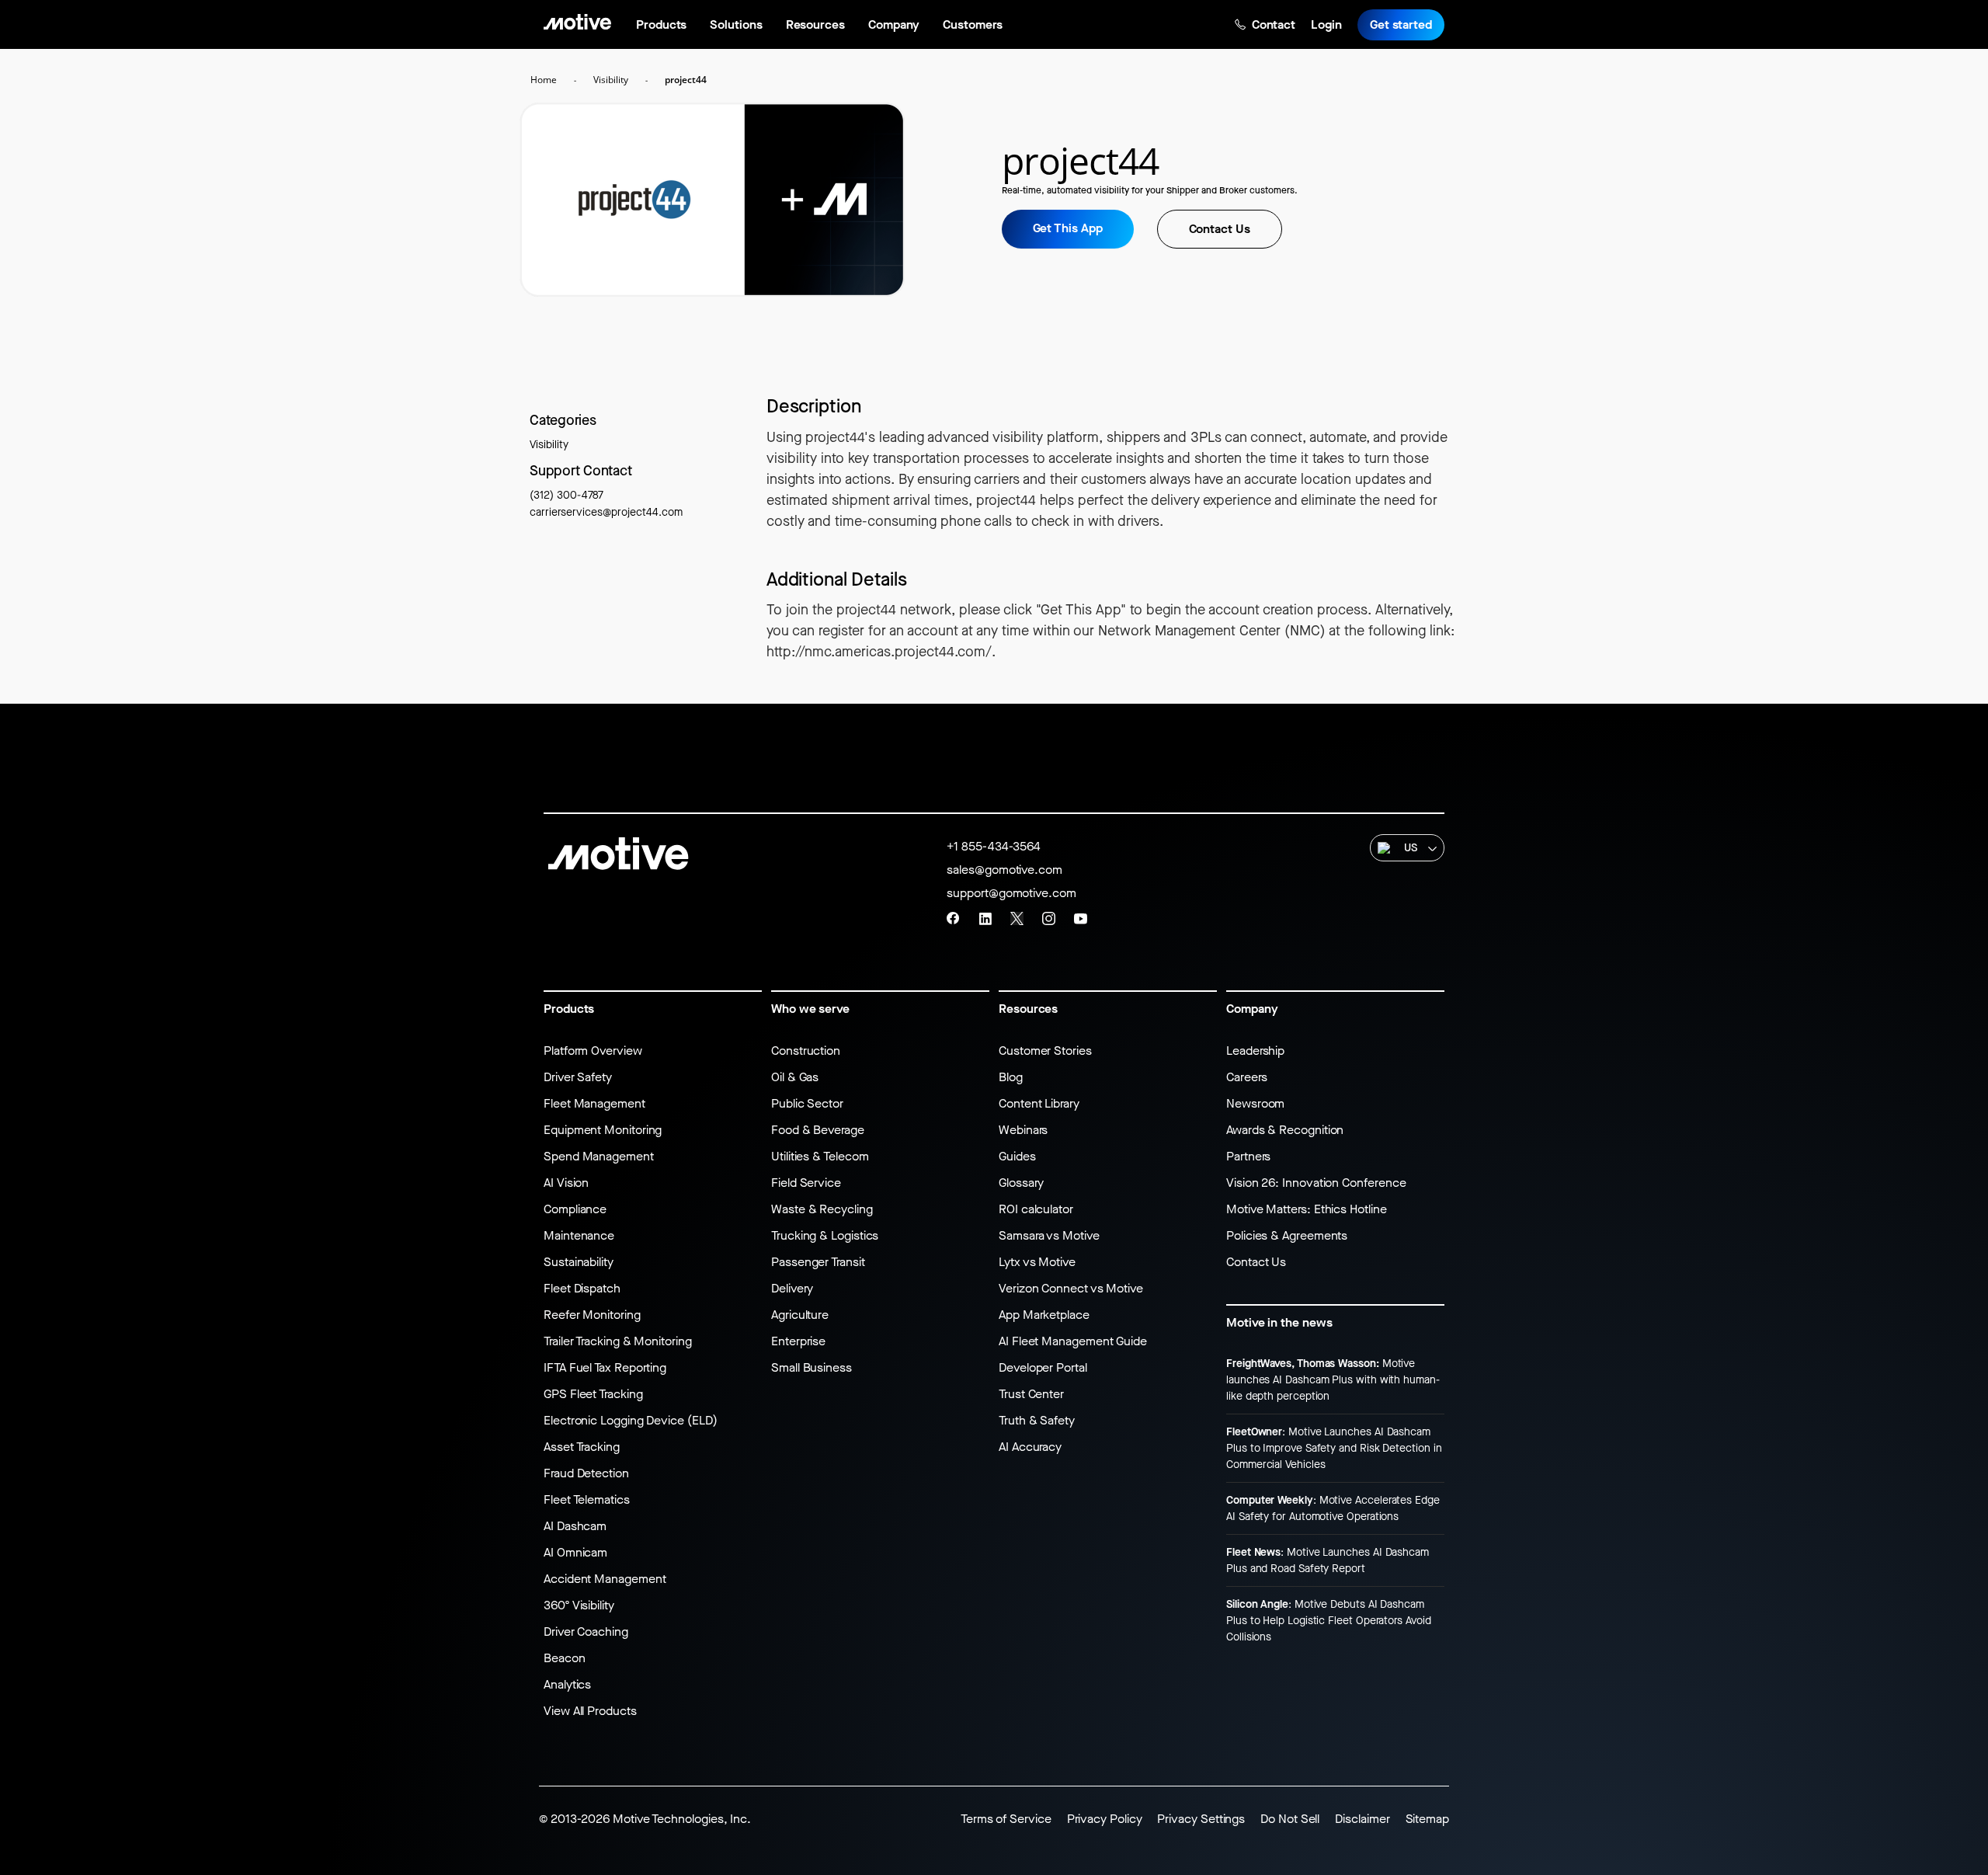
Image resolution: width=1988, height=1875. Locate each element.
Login (1326, 24)
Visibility (549, 445)
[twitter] (1017, 918)
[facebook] (953, 918)
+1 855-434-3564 (994, 846)
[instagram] (1049, 918)
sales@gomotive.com (1004, 870)
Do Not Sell (1290, 1819)
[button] (1407, 848)
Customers (972, 24)
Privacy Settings (1201, 1819)
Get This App (1068, 228)
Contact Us (1220, 229)
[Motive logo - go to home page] (577, 21)
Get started (1401, 24)
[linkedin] (985, 918)
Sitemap (1427, 1819)
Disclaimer (1362, 1819)
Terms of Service (1006, 1819)
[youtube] (1081, 918)
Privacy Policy (1105, 1819)
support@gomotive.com (1011, 893)
